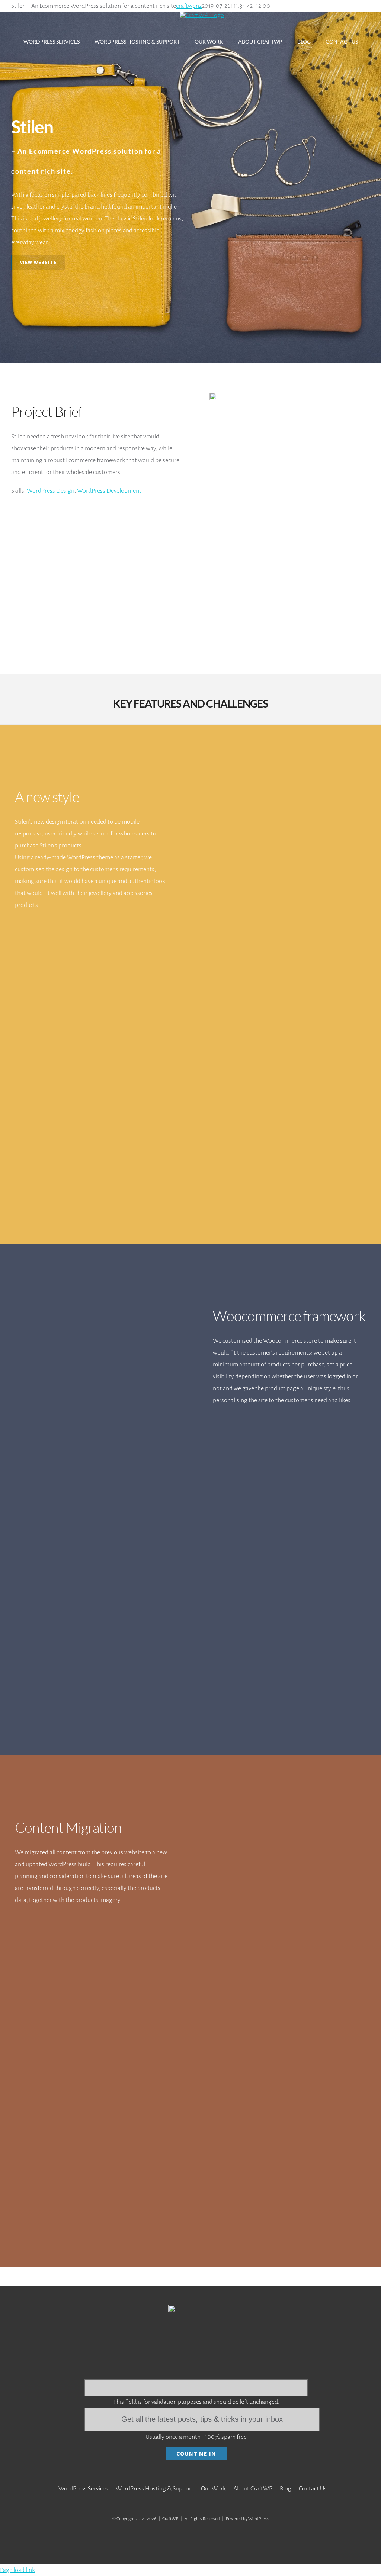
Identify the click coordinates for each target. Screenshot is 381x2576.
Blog (286, 2489)
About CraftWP (253, 2489)
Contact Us (313, 2489)
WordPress (258, 2519)
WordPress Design (51, 491)
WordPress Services (83, 2489)
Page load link (17, 2570)
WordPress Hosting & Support (155, 2489)
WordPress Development (109, 491)
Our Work (213, 2489)
